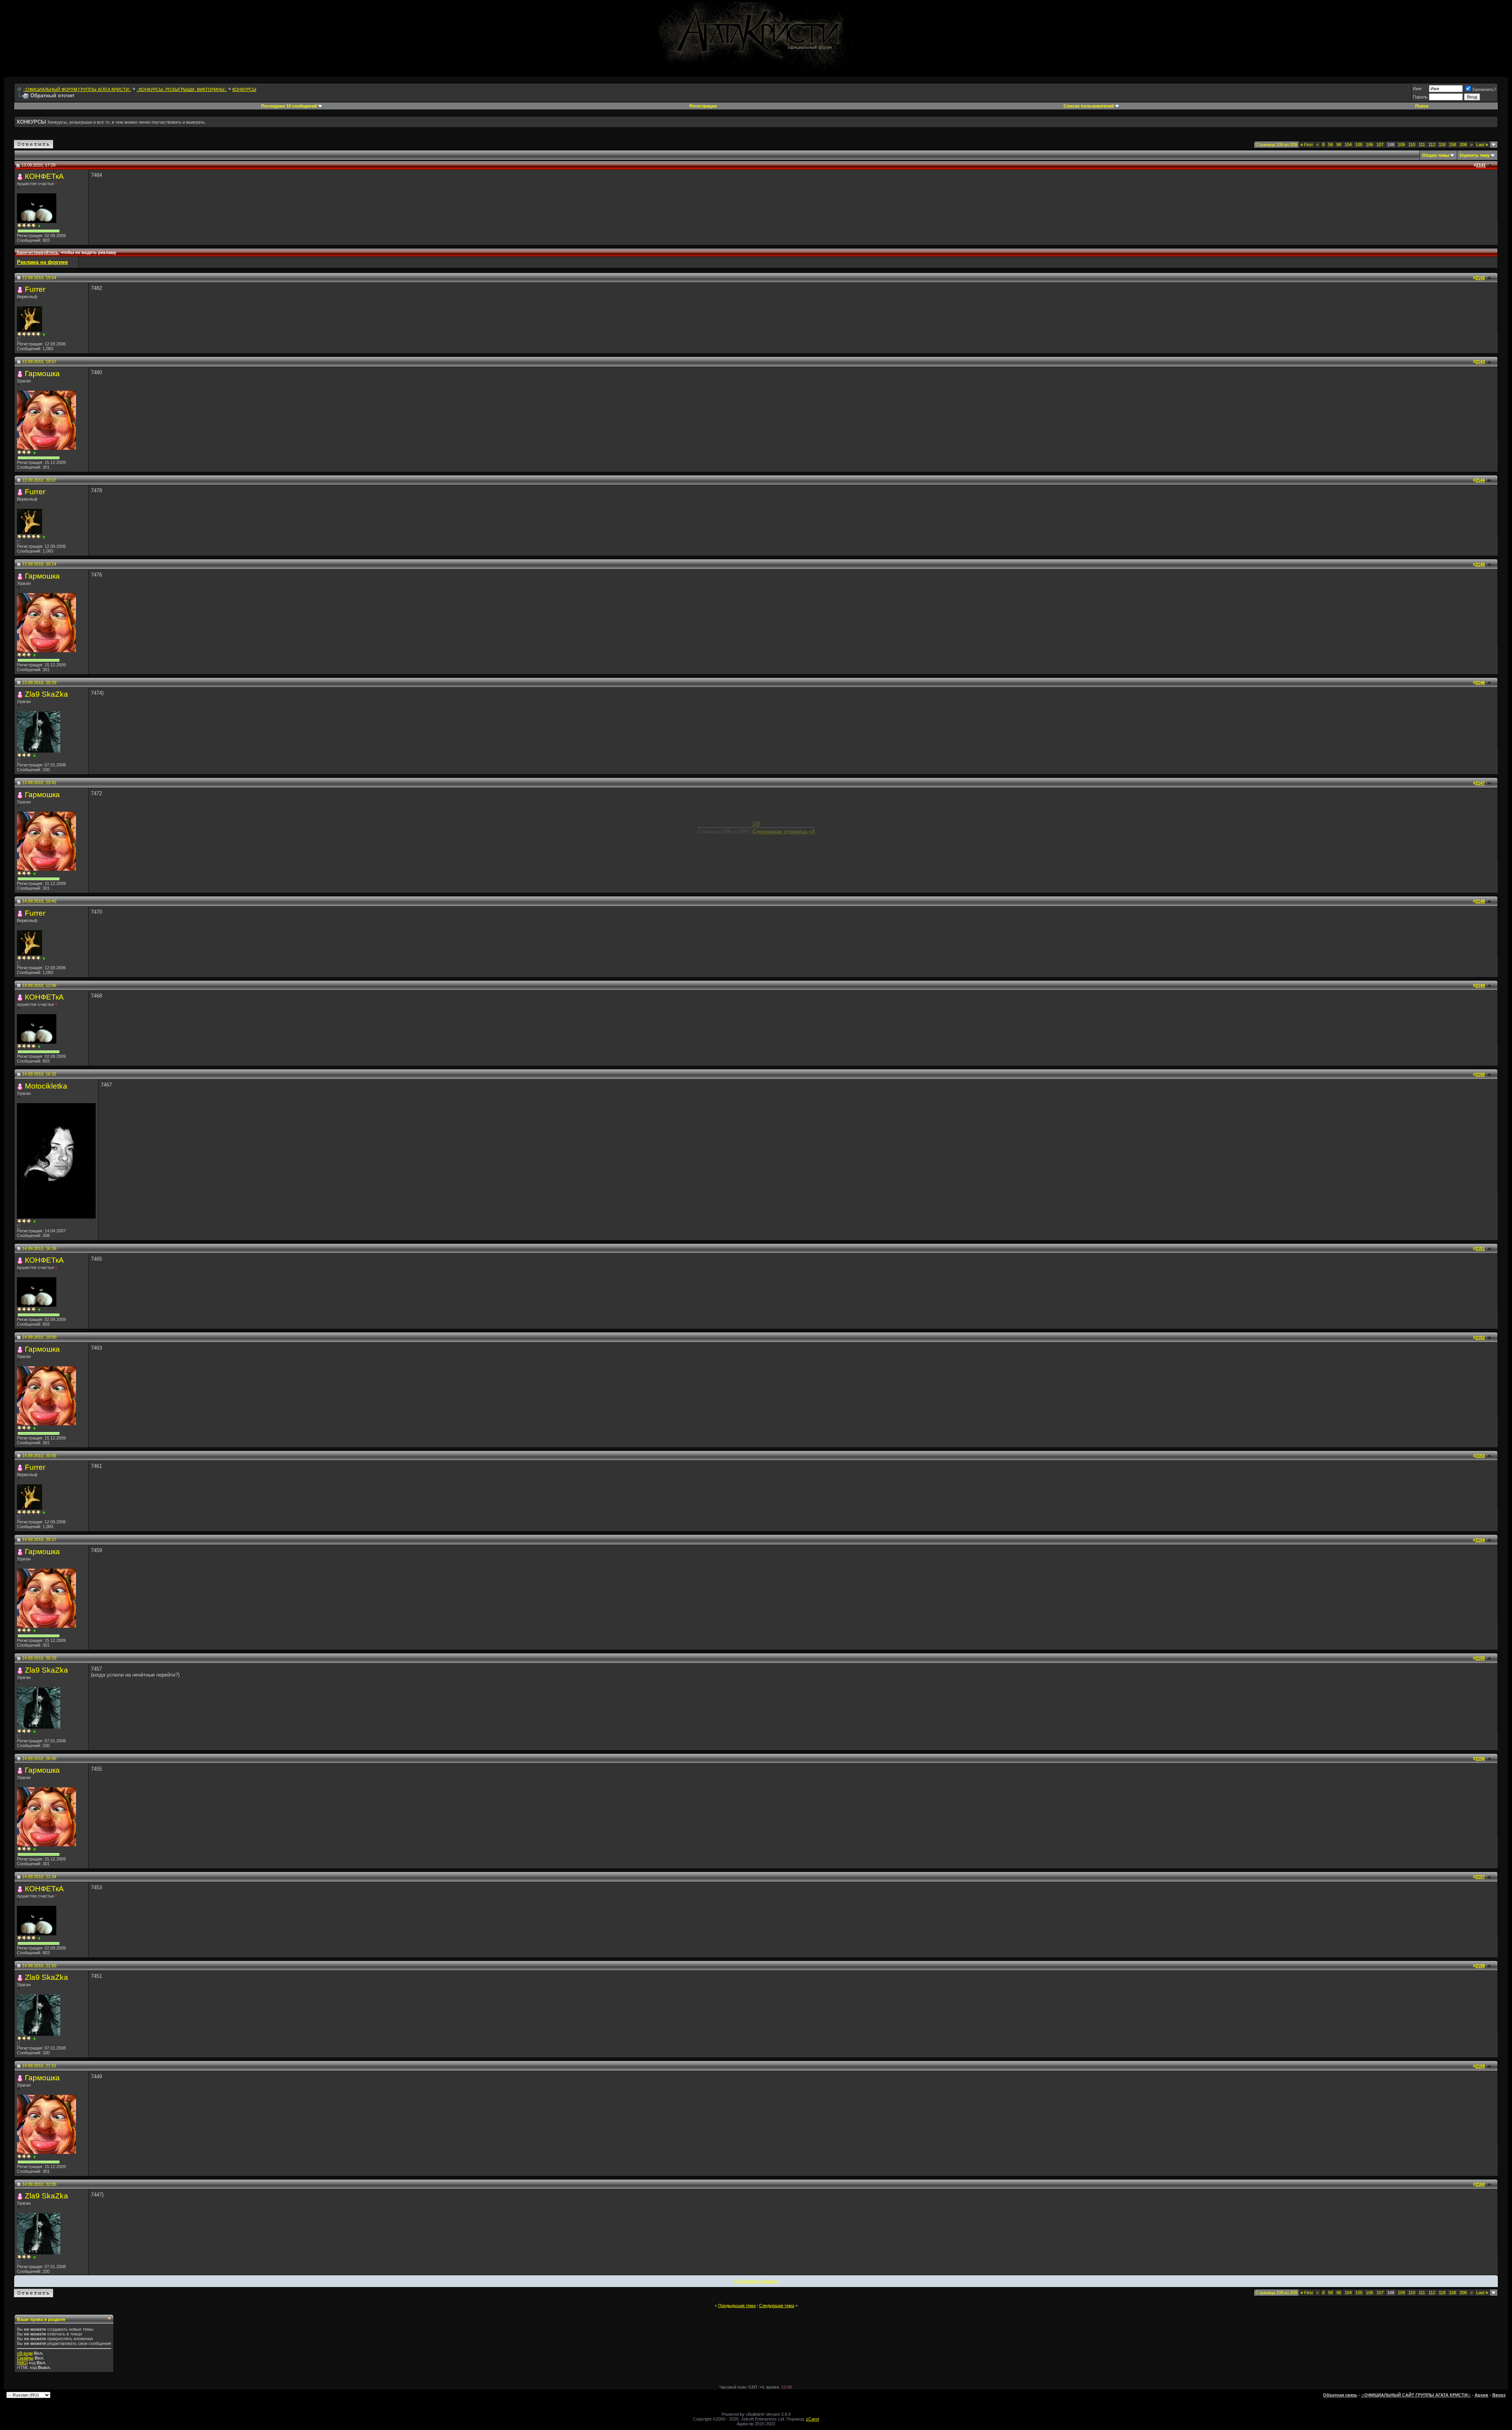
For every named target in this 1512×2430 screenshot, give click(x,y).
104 (1348, 145)
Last (1482, 145)
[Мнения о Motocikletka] (34, 1221)
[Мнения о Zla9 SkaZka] (34, 756)
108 (756, 824)
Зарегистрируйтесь (37, 252)
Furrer (35, 289)
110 (1412, 145)
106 (1369, 145)
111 (1422, 145)
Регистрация (703, 106)
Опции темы (1436, 155)
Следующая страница (756, 2281)
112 (1432, 145)
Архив (1481, 2395)
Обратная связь (1340, 2395)
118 (1442, 145)
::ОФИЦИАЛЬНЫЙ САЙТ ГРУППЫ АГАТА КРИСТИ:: (1416, 2395)
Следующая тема (777, 2306)
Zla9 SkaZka (46, 694)
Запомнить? (1484, 89)
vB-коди (25, 2353)
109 (1401, 145)
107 (1380, 145)
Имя (1417, 89)
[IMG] (22, 2363)
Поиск (1422, 106)
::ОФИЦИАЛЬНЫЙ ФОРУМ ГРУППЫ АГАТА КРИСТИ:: (77, 89)
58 (1330, 145)
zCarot (813, 2419)
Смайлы (25, 2358)
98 (1339, 145)
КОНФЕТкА (44, 176)
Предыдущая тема (737, 2306)
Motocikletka (46, 1086)
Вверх (1499, 2395)
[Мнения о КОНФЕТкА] (39, 226)
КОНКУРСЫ (244, 89)
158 (1453, 145)
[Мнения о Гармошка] (34, 453)
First (1307, 145)
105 (1359, 145)
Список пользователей (1089, 106)
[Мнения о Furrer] (44, 335)
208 (1463, 145)
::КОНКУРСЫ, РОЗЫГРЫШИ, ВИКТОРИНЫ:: (182, 89)
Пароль (1420, 97)
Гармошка (42, 374)
